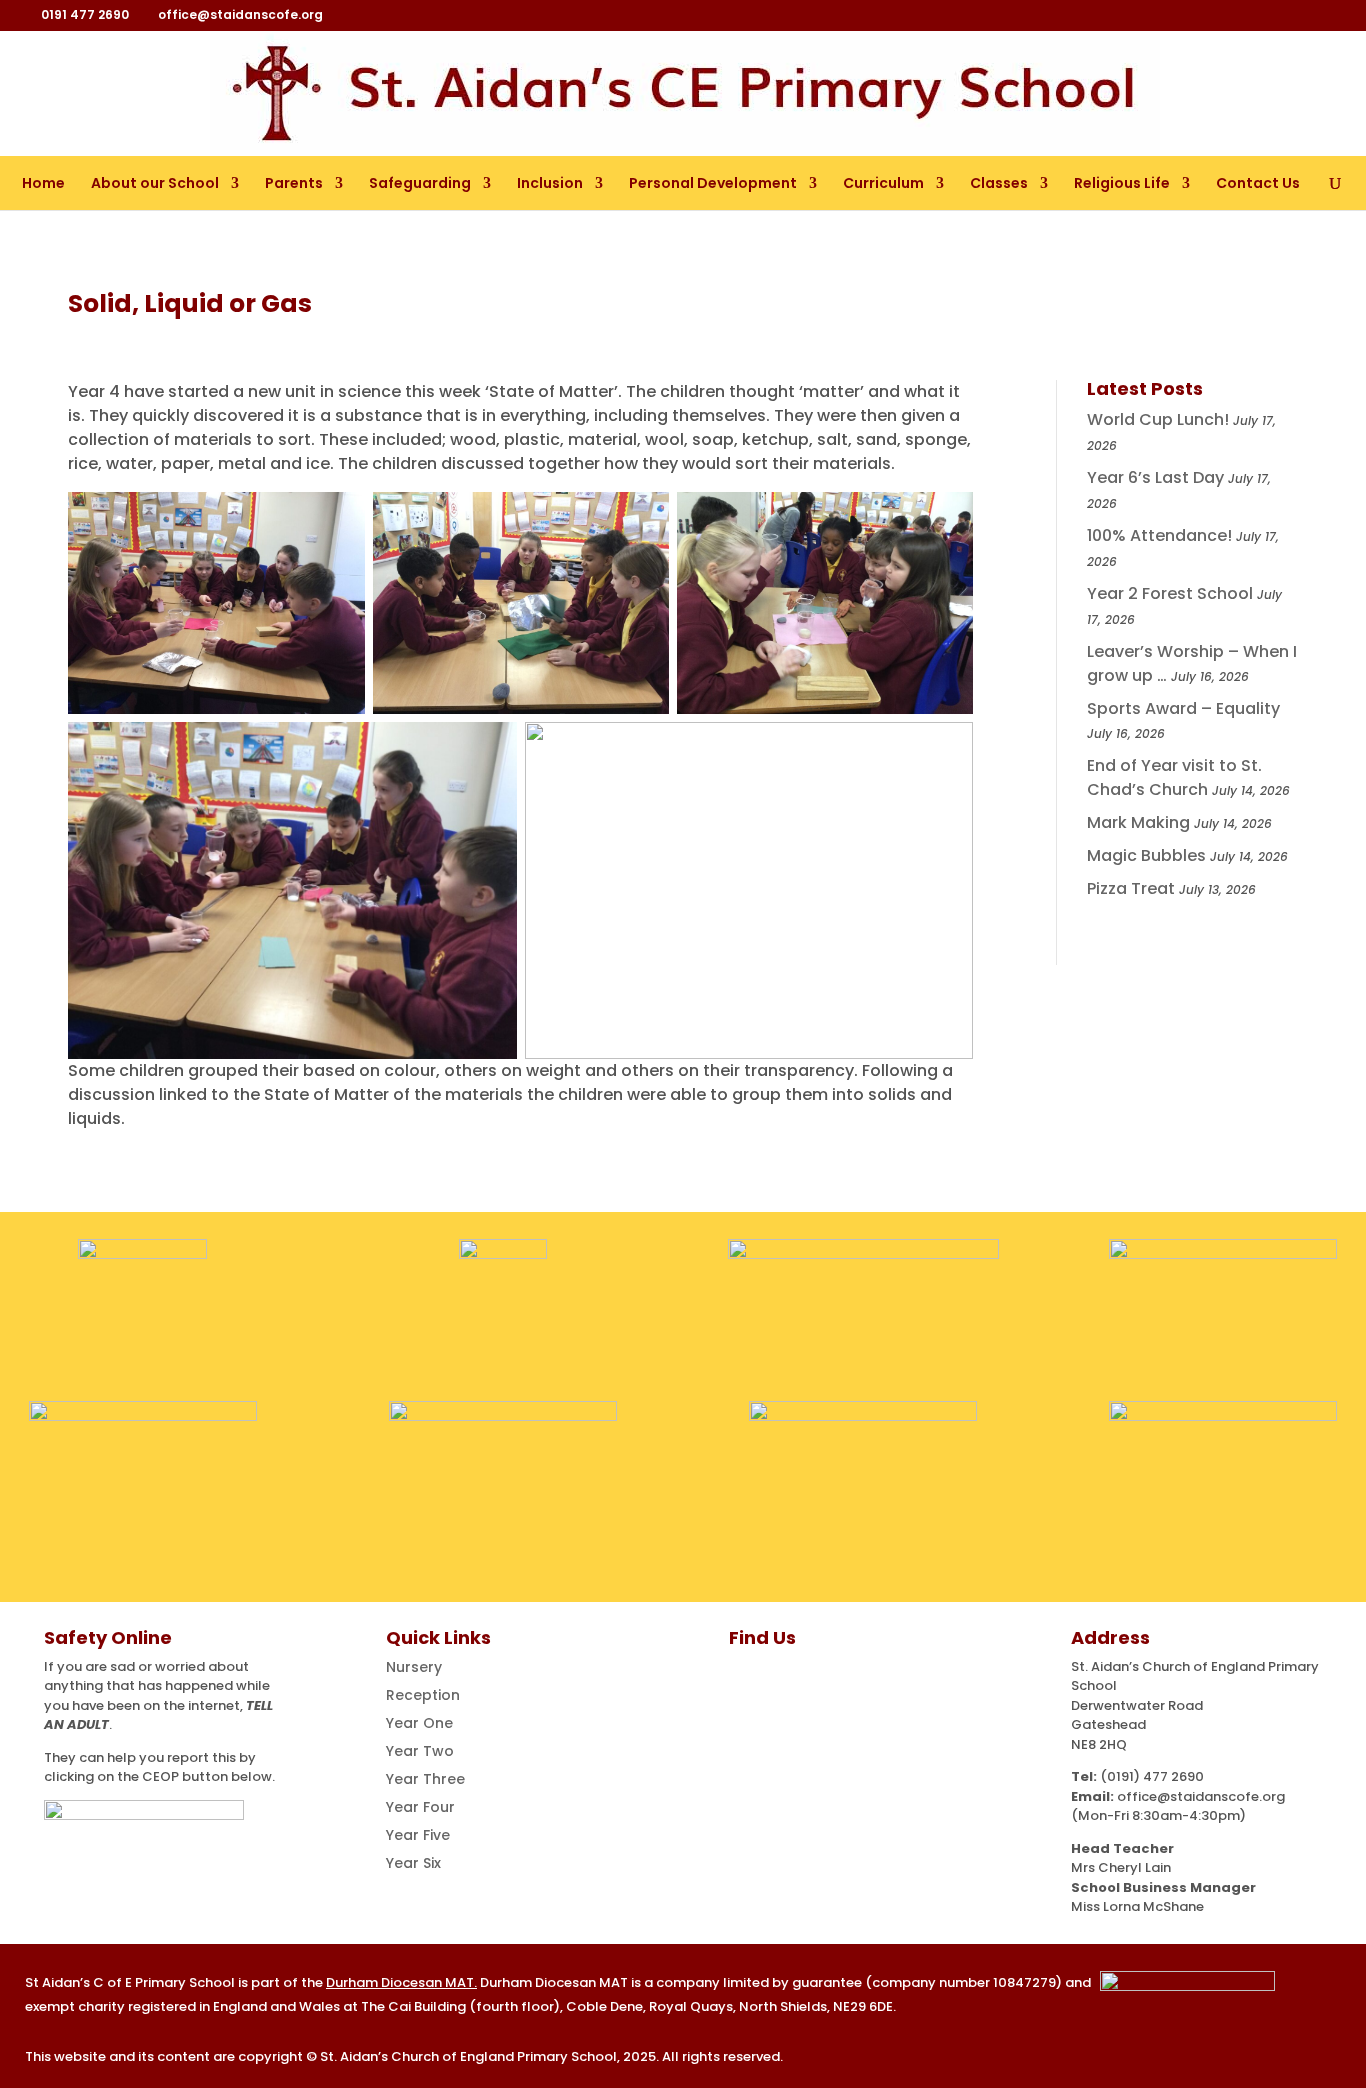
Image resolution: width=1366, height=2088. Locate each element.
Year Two (420, 1751)
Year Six (413, 1863)
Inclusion (550, 183)
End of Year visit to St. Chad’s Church (1174, 777)
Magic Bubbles (1146, 855)
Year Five (418, 1835)
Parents (294, 183)
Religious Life (1122, 183)
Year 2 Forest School (1170, 593)
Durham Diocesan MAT (400, 1982)
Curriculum (883, 183)
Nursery (414, 1667)
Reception (423, 1695)
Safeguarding (420, 183)
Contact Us (1258, 183)
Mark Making (1138, 822)
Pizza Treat (1131, 888)
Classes (999, 183)
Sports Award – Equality (1183, 708)
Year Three (425, 1779)
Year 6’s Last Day (1155, 477)
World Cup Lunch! (1158, 419)
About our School (155, 183)
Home (43, 183)
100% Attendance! (1159, 535)
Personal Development (713, 183)
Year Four (420, 1807)
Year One (419, 1723)
